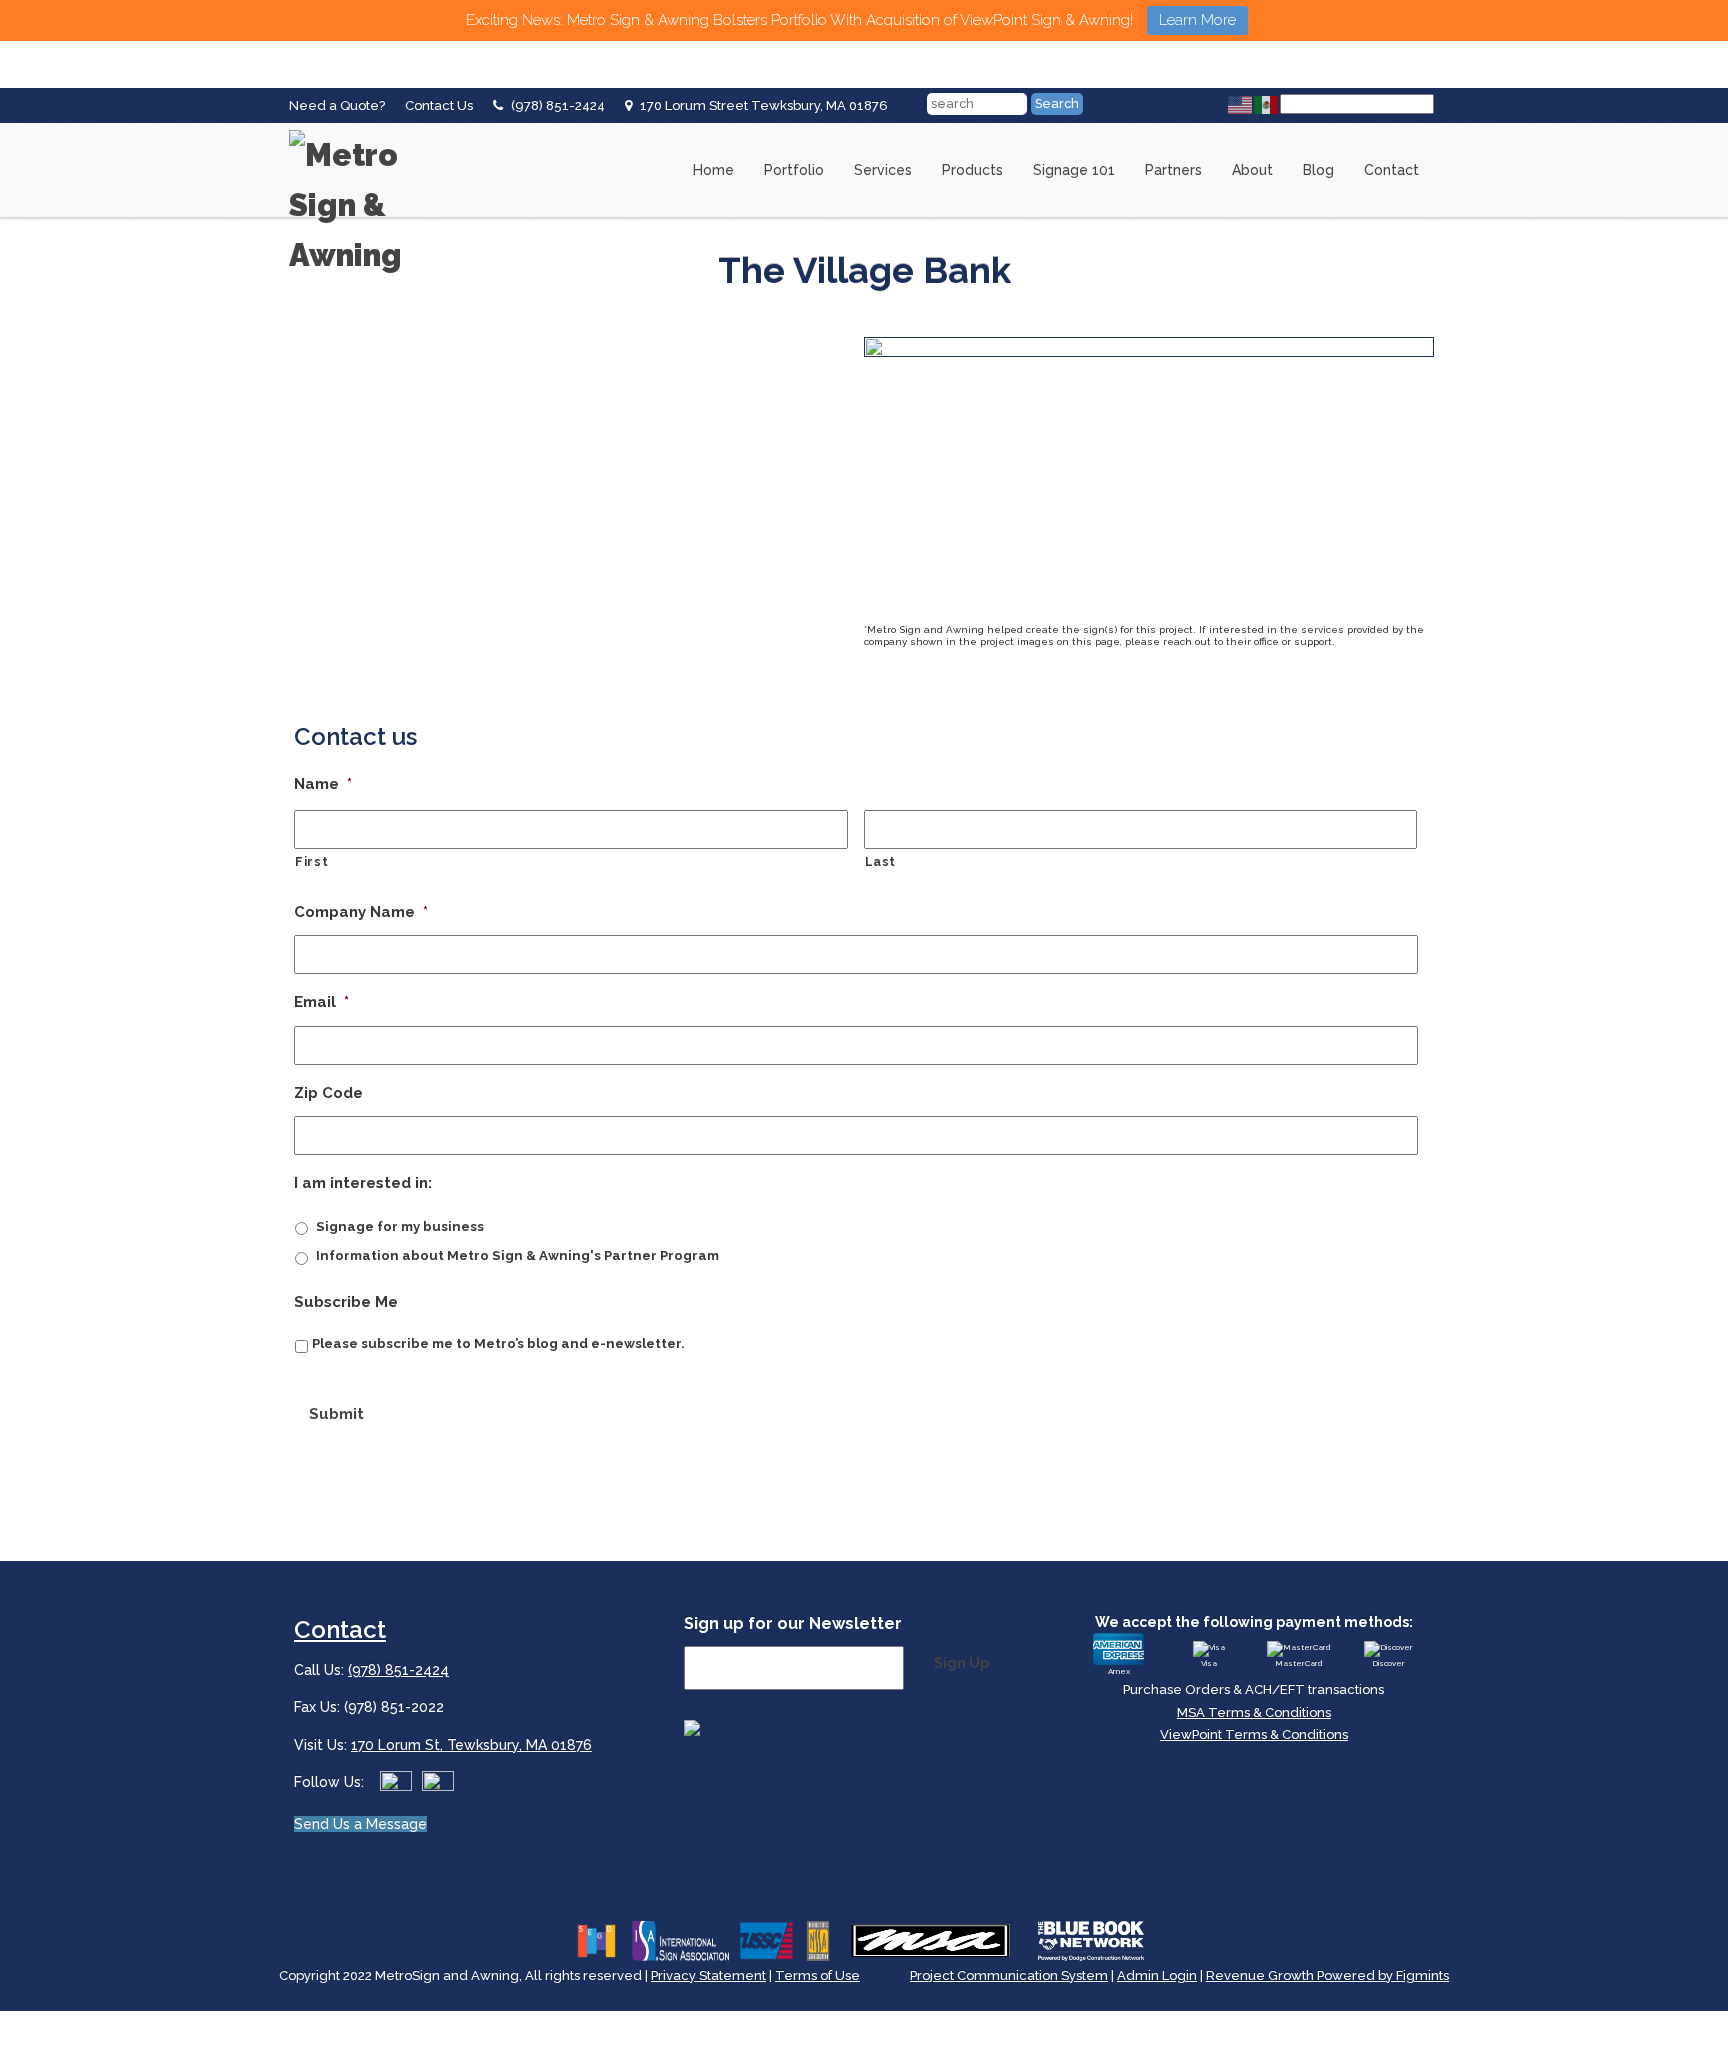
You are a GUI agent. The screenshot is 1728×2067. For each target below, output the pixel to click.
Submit (336, 1414)
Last (881, 862)
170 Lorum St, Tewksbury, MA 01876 (471, 1745)
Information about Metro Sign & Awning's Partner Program (517, 1255)
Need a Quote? (337, 105)
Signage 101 (1074, 170)
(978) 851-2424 (558, 105)
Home (713, 170)
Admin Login (1157, 1975)
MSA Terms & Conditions (1254, 1712)
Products (972, 170)
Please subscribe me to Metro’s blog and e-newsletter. (498, 1343)
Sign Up (961, 1663)
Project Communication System (1009, 1975)
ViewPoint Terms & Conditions (1254, 1734)
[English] (1241, 104)
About (1252, 170)
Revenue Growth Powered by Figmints (1327, 1975)
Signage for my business (400, 1226)
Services (883, 170)
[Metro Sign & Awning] (369, 130)
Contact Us (439, 105)
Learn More (1197, 20)
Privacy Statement (708, 1975)
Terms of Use (817, 1975)
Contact (1391, 170)
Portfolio (794, 170)
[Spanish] (1267, 104)
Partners (1173, 170)
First (311, 862)
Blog (1318, 170)
